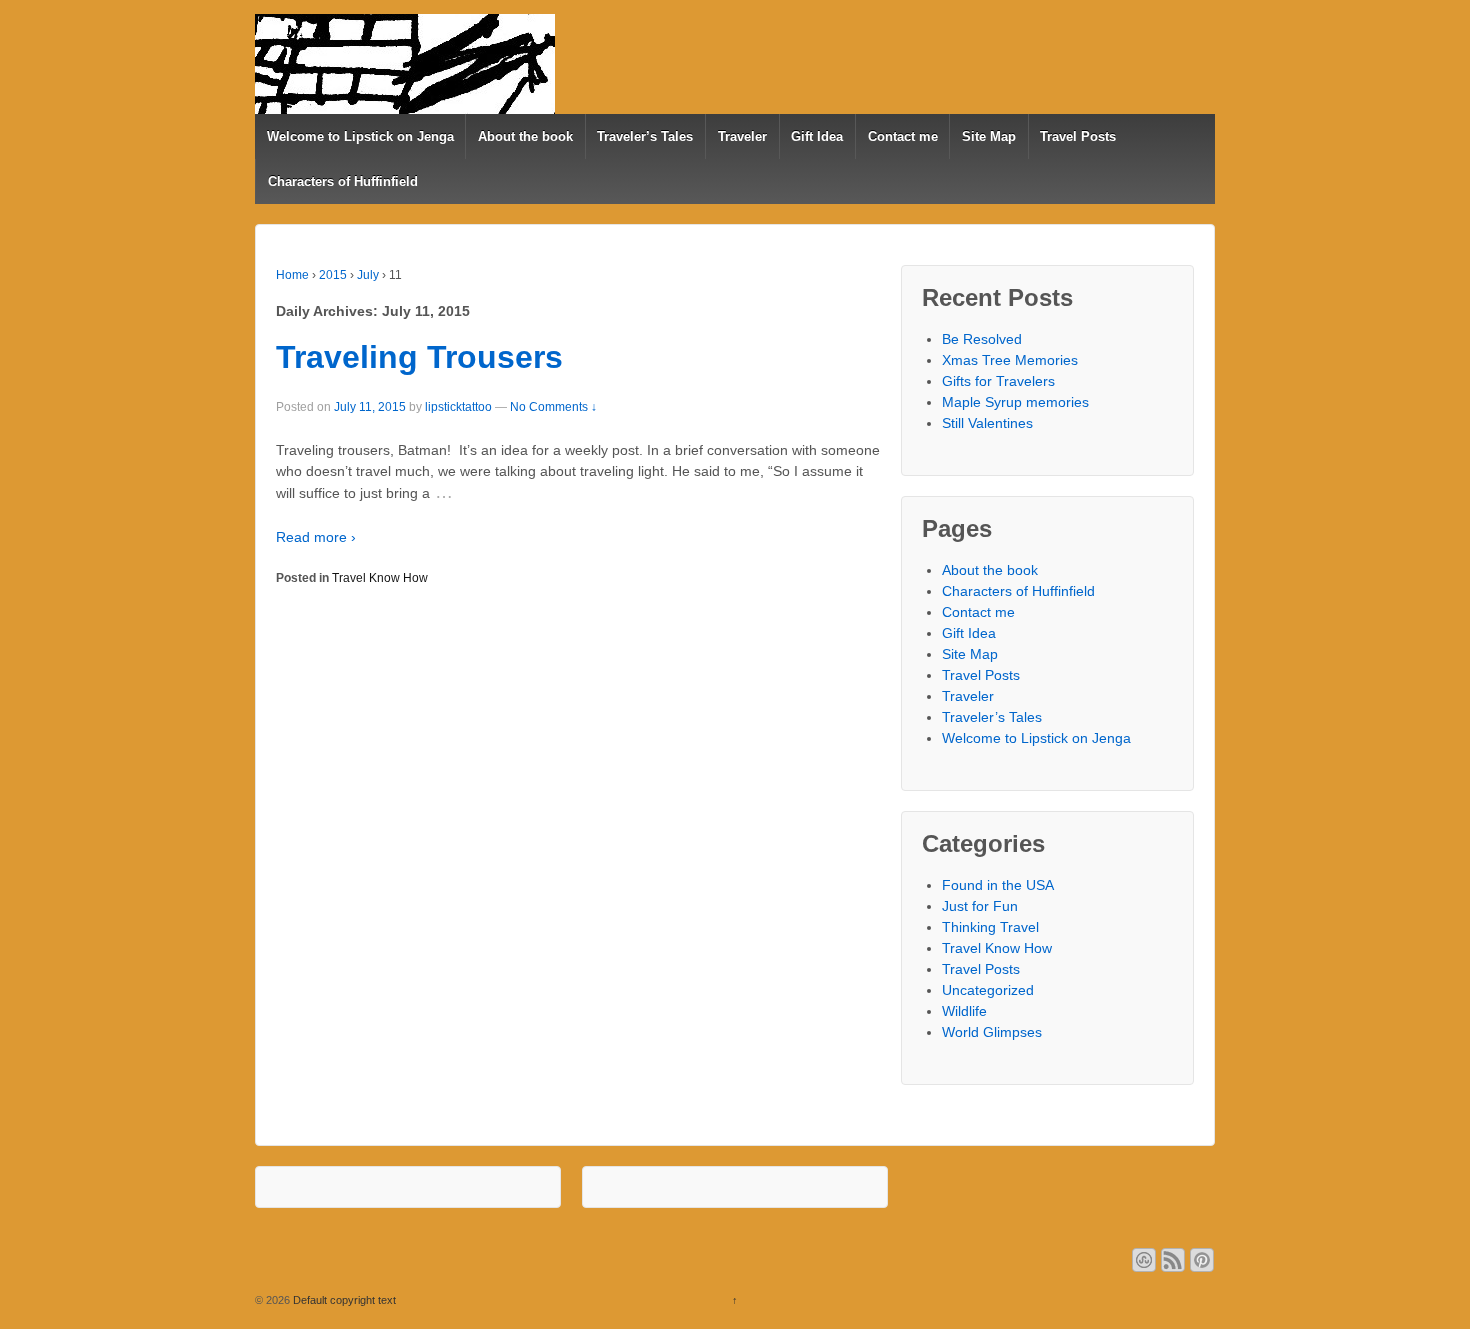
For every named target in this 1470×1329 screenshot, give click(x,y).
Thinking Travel (990, 927)
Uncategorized (988, 990)
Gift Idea (817, 136)
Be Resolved (982, 339)
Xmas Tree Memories (1010, 360)
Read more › (316, 537)
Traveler (742, 136)
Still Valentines (987, 423)
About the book (525, 136)
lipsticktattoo (458, 407)
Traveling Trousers (419, 357)
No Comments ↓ (553, 407)
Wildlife (964, 1011)
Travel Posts (1078, 136)
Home (292, 275)
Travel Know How (380, 578)
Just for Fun (980, 906)
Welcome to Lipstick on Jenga (360, 136)
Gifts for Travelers (998, 381)
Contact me (903, 136)
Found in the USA (998, 885)
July (368, 275)
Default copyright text (343, 1300)
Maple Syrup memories (1015, 402)
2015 (333, 275)
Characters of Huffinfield (343, 181)
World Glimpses (992, 1032)
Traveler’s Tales (645, 136)
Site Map (989, 136)
